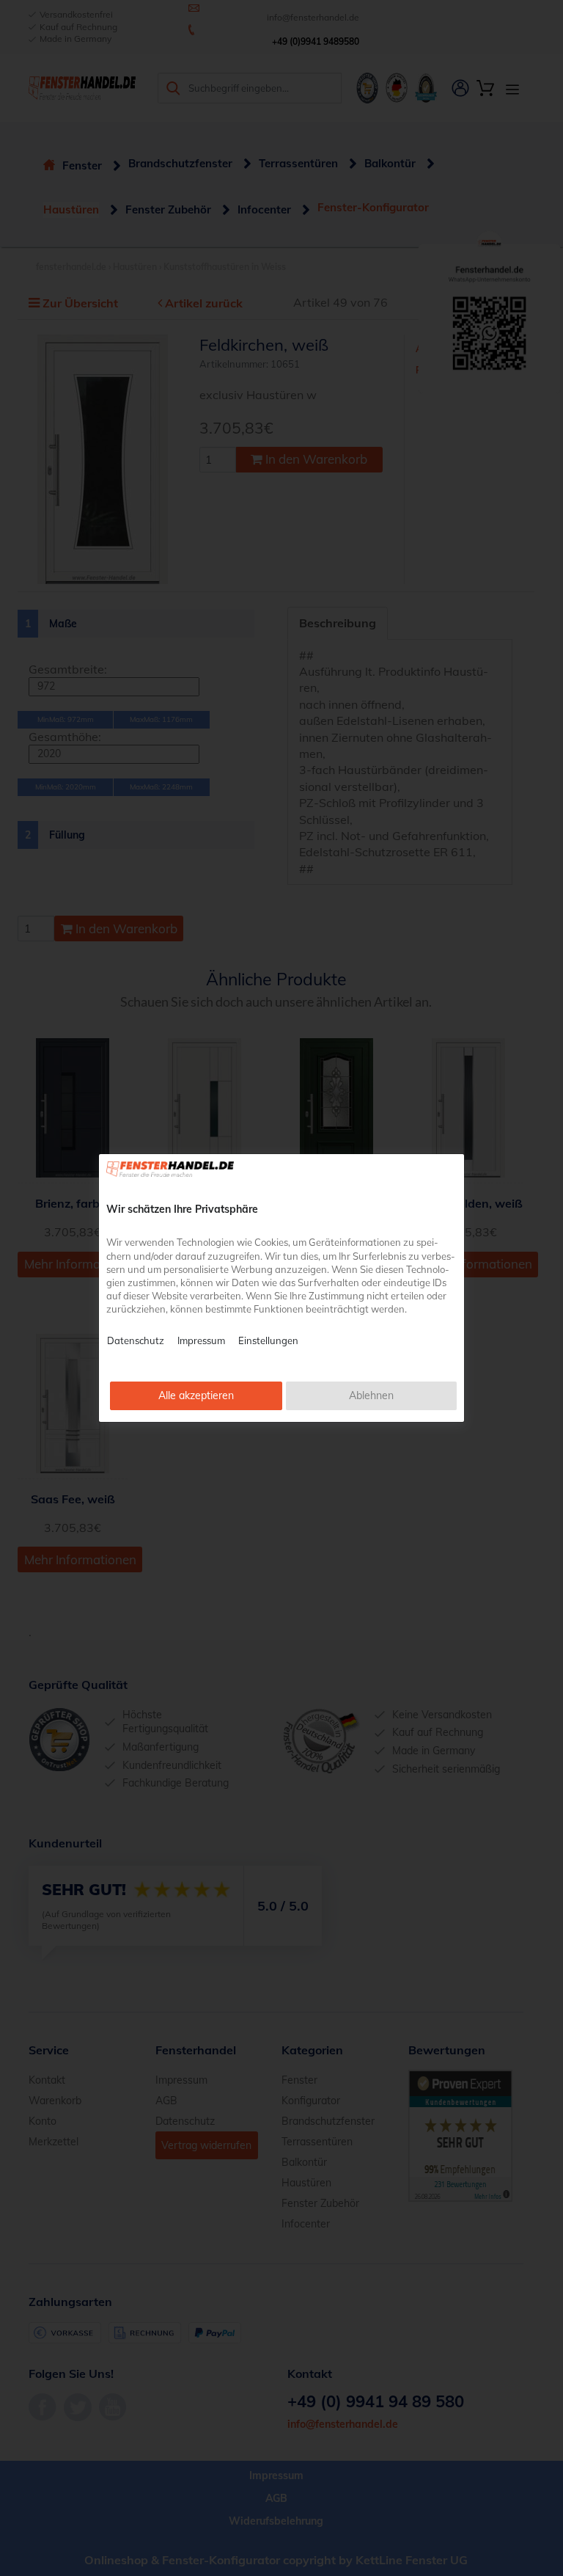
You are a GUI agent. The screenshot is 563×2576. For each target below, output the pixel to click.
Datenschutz (136, 1340)
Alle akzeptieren (196, 1395)
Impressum (201, 1340)
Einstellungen (268, 1340)
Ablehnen (371, 1395)
